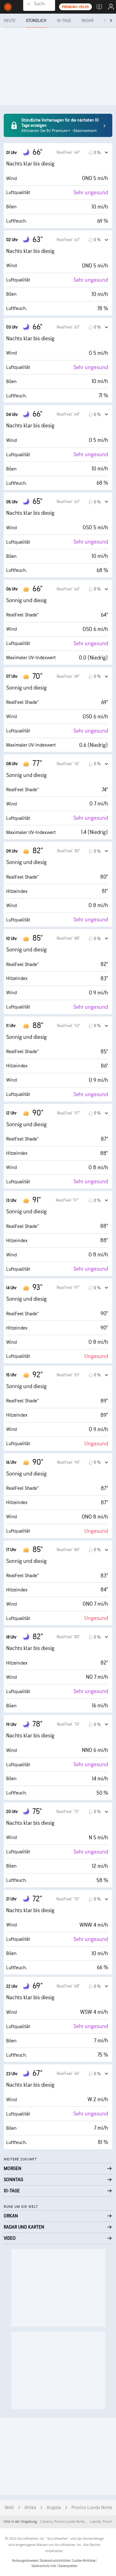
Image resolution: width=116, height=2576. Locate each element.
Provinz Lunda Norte (92, 2508)
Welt (9, 2508)
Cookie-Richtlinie (84, 2561)
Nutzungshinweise (25, 2561)
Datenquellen (68, 2566)
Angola (54, 2508)
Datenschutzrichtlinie (55, 2561)
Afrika (30, 2508)
